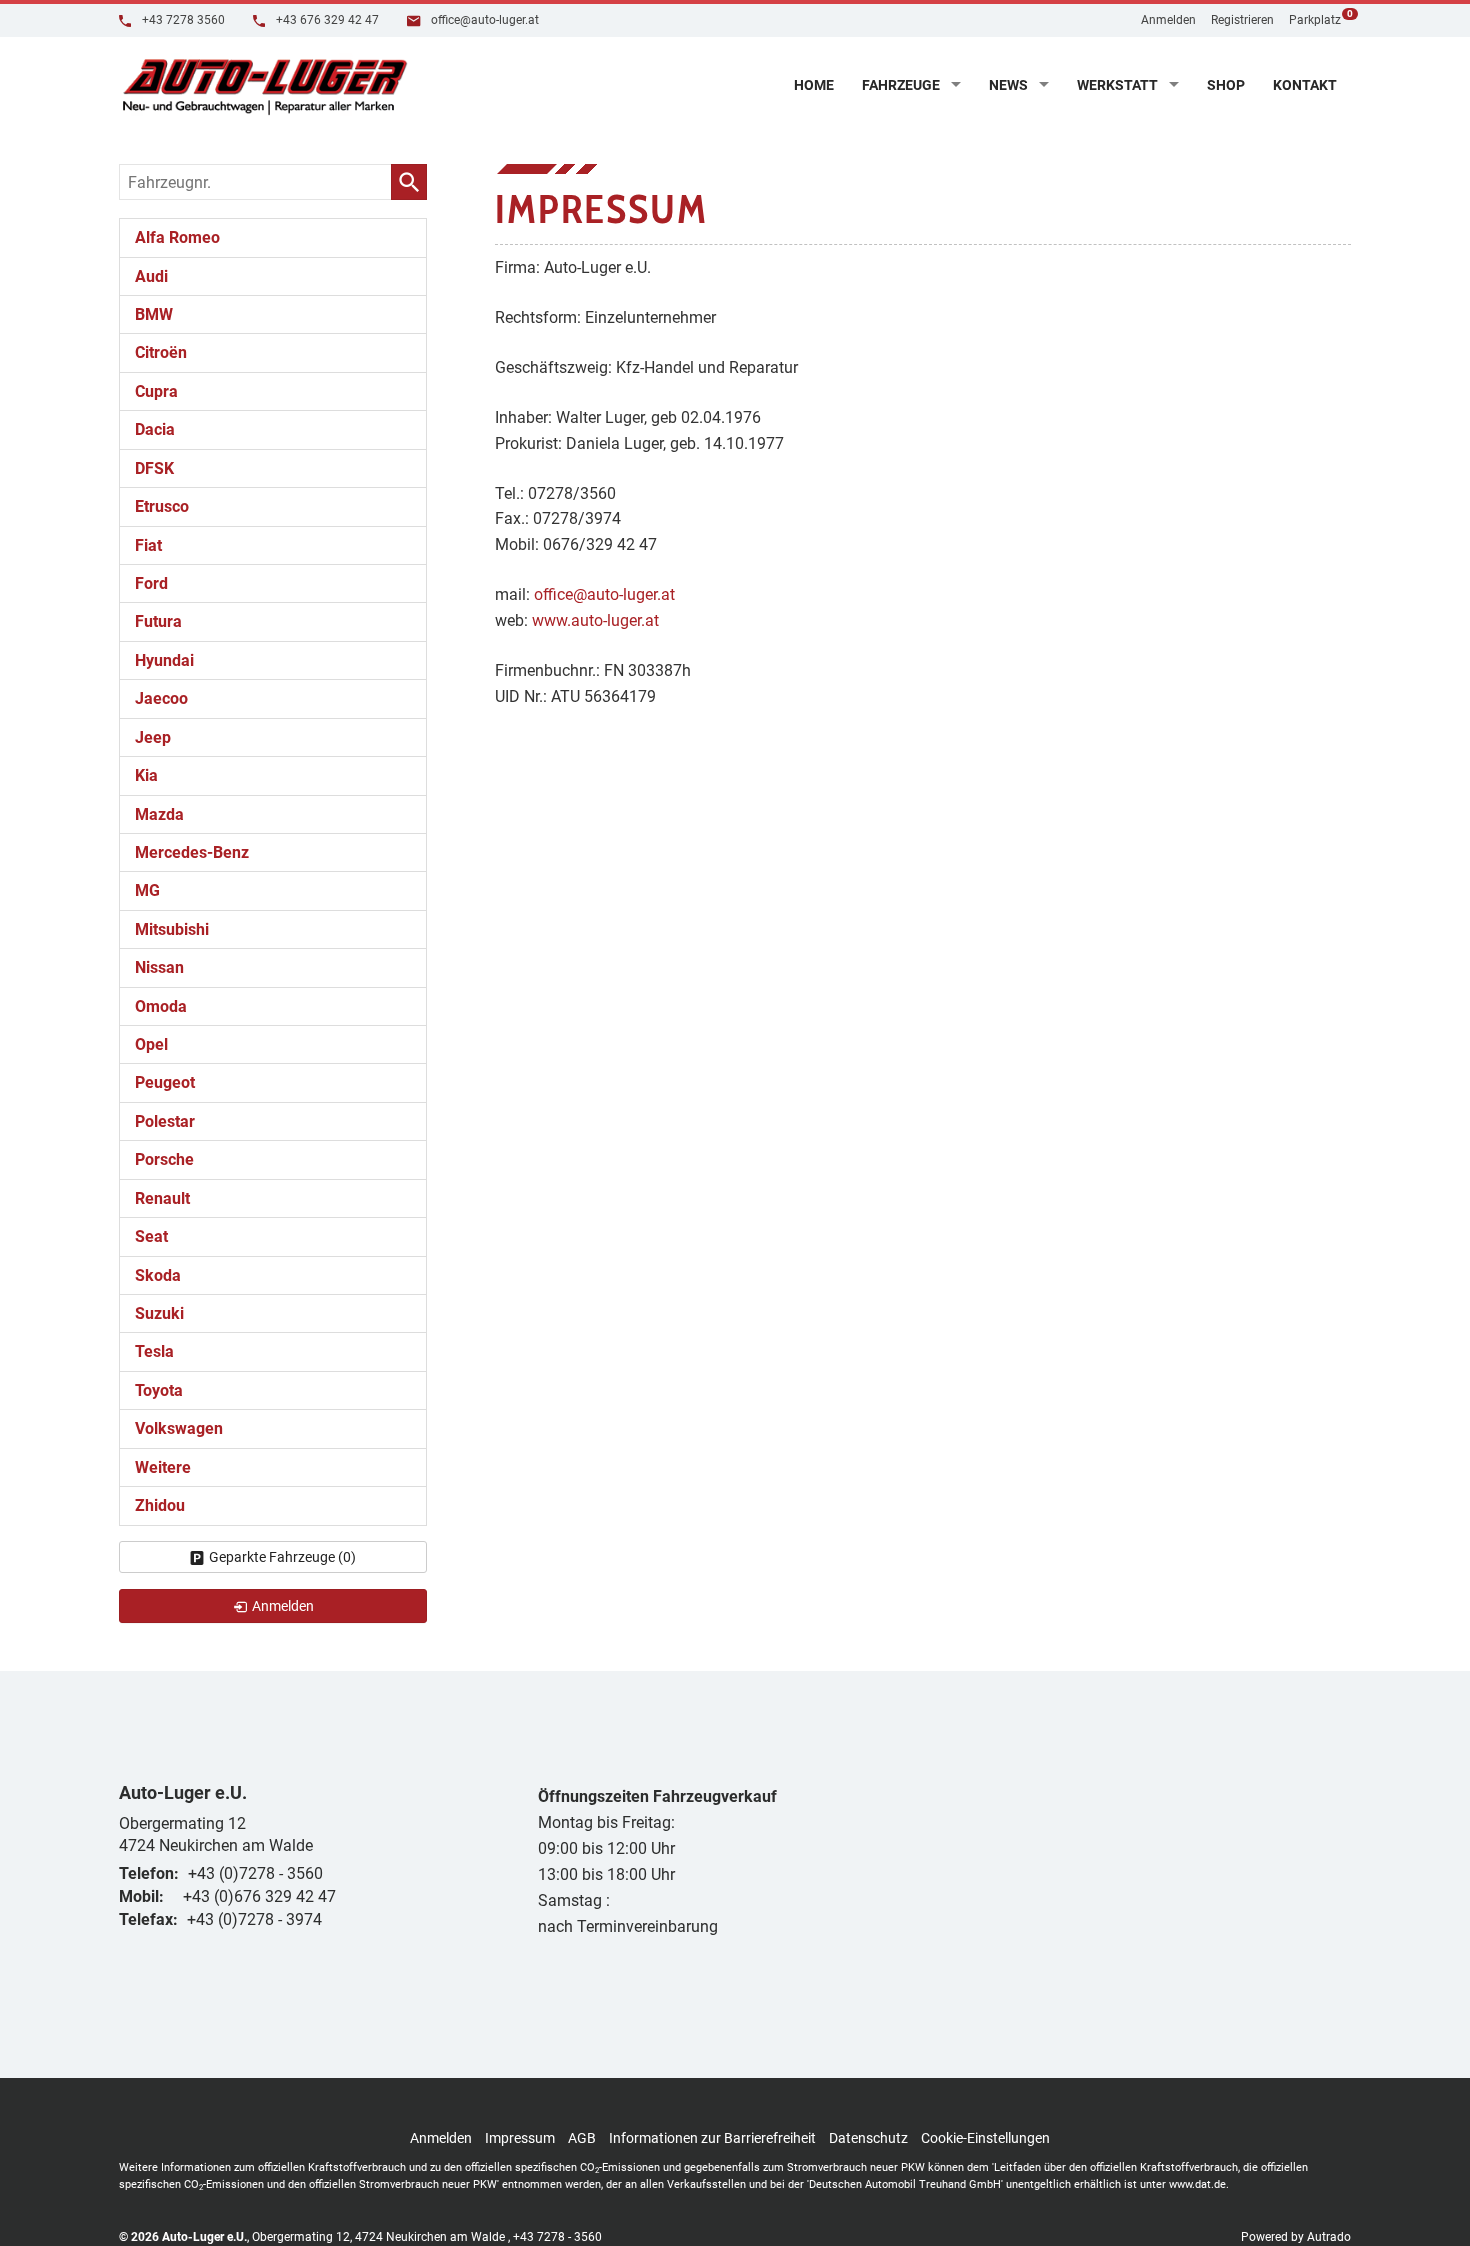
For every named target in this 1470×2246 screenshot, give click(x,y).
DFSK (154, 468)
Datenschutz (868, 2138)
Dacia (155, 429)
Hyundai (164, 660)
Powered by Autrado (1296, 2237)
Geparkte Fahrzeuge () (282, 1557)
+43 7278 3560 (182, 20)
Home (814, 85)
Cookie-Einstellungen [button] (985, 2138)
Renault (162, 1198)
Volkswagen (179, 1428)
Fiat (148, 545)
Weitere (163, 1467)
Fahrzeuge (901, 85)
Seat (151, 1236)
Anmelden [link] (283, 1606)
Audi (151, 276)
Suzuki (159, 1313)
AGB (582, 2138)
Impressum (520, 2138)
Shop (1226, 85)
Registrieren (1242, 20)
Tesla (154, 1351)
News (1008, 85)
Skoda (158, 1275)
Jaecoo (161, 698)
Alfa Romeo (177, 237)
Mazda (159, 814)
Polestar (165, 1121)
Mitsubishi (172, 929)
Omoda (161, 1006)
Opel (151, 1044)
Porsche (164, 1159)
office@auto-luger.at (483, 20)
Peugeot (165, 1082)
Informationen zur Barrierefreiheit (712, 2138)
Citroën (161, 352)
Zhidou (160, 1505)
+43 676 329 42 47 (326, 20)
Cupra (156, 391)
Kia (146, 775)
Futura (158, 621)
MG (147, 890)
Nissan (159, 967)
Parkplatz (1320, 18)
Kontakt (1305, 85)
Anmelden (1168, 20)
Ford (151, 583)
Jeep (153, 737)
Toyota (159, 1390)
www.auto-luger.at (595, 620)
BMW (154, 314)
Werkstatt (1117, 85)
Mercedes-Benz (192, 852)
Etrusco (162, 506)
